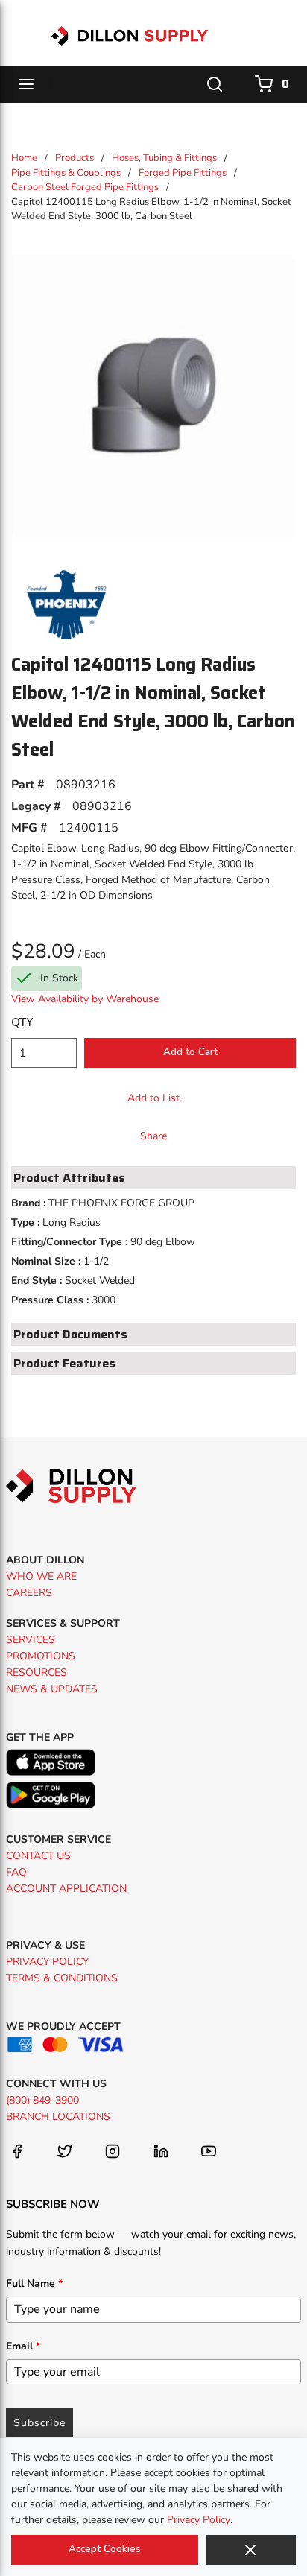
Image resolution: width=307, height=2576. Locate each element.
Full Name (34, 2284)
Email (23, 2346)
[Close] (251, 2550)
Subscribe (39, 2423)
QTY (22, 1022)
